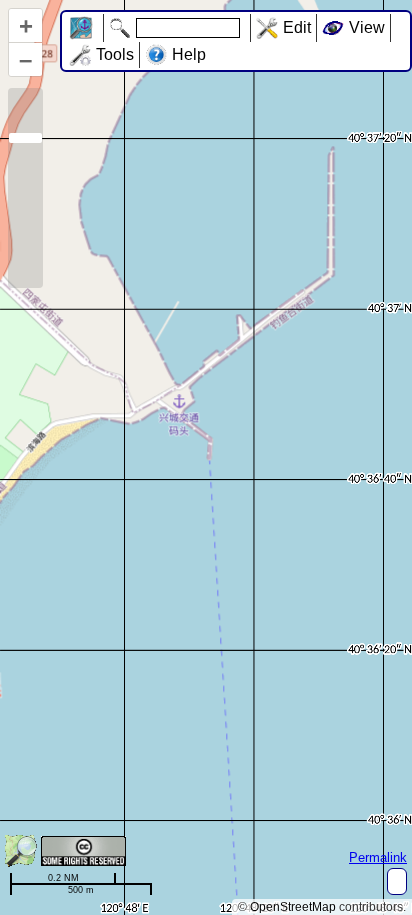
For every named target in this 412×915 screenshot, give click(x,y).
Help (189, 54)
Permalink (378, 857)
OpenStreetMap (293, 907)
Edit (297, 27)
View (367, 27)
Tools (115, 54)
